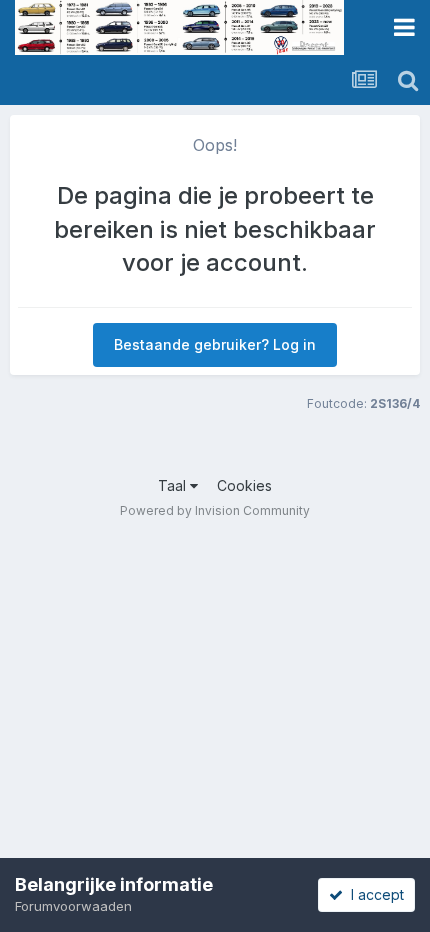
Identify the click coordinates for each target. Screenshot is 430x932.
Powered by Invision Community (215, 510)
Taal (174, 485)
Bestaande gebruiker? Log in (215, 344)
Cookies (244, 485)
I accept (373, 894)
